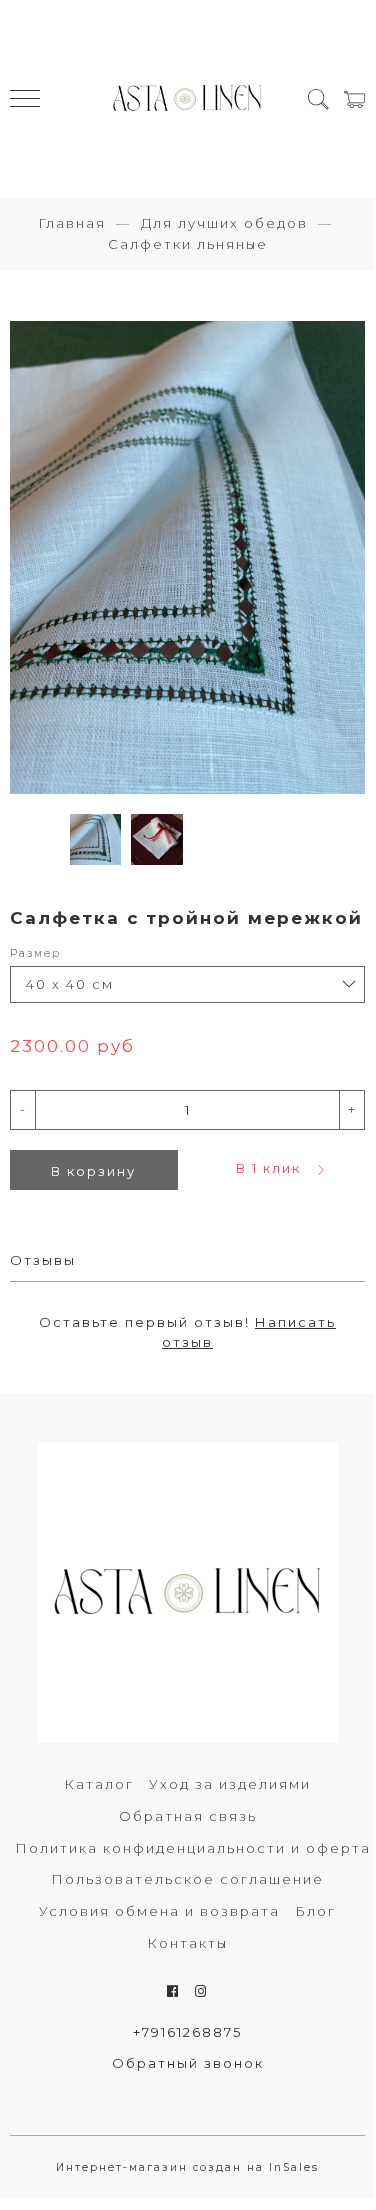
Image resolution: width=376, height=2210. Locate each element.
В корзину (93, 1171)
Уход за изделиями (230, 1784)
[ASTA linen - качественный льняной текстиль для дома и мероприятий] (188, 99)
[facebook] (173, 1991)
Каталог (99, 1784)
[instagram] (201, 1991)
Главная (72, 223)
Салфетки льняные (188, 244)
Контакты (187, 1943)
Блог (315, 1911)
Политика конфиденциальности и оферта (193, 1848)
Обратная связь (188, 1816)
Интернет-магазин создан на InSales (187, 2167)
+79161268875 (187, 2032)
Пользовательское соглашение (187, 1879)
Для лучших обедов (224, 223)
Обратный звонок (188, 2063)
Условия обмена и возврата (159, 1911)
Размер (35, 953)
